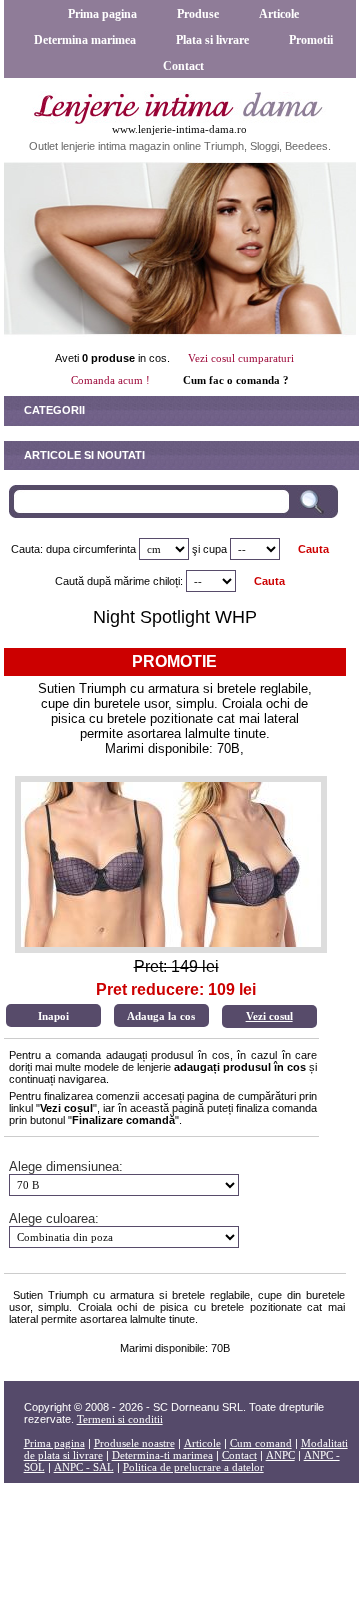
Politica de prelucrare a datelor (193, 1467)
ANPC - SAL (84, 1467)
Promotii (311, 40)
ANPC (280, 1455)
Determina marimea (85, 40)
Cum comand (261, 1443)
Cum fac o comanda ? (236, 380)
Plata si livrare (212, 40)
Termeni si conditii (120, 1419)
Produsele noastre (134, 1443)
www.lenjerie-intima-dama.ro (179, 129)
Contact (183, 66)
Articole (279, 14)
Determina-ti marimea (162, 1455)
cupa (215, 549)
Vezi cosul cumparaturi (241, 358)
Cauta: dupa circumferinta (73, 549)
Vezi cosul (269, 1016)
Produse (198, 14)
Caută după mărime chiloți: (119, 581)
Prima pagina (102, 14)
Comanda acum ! (110, 380)
